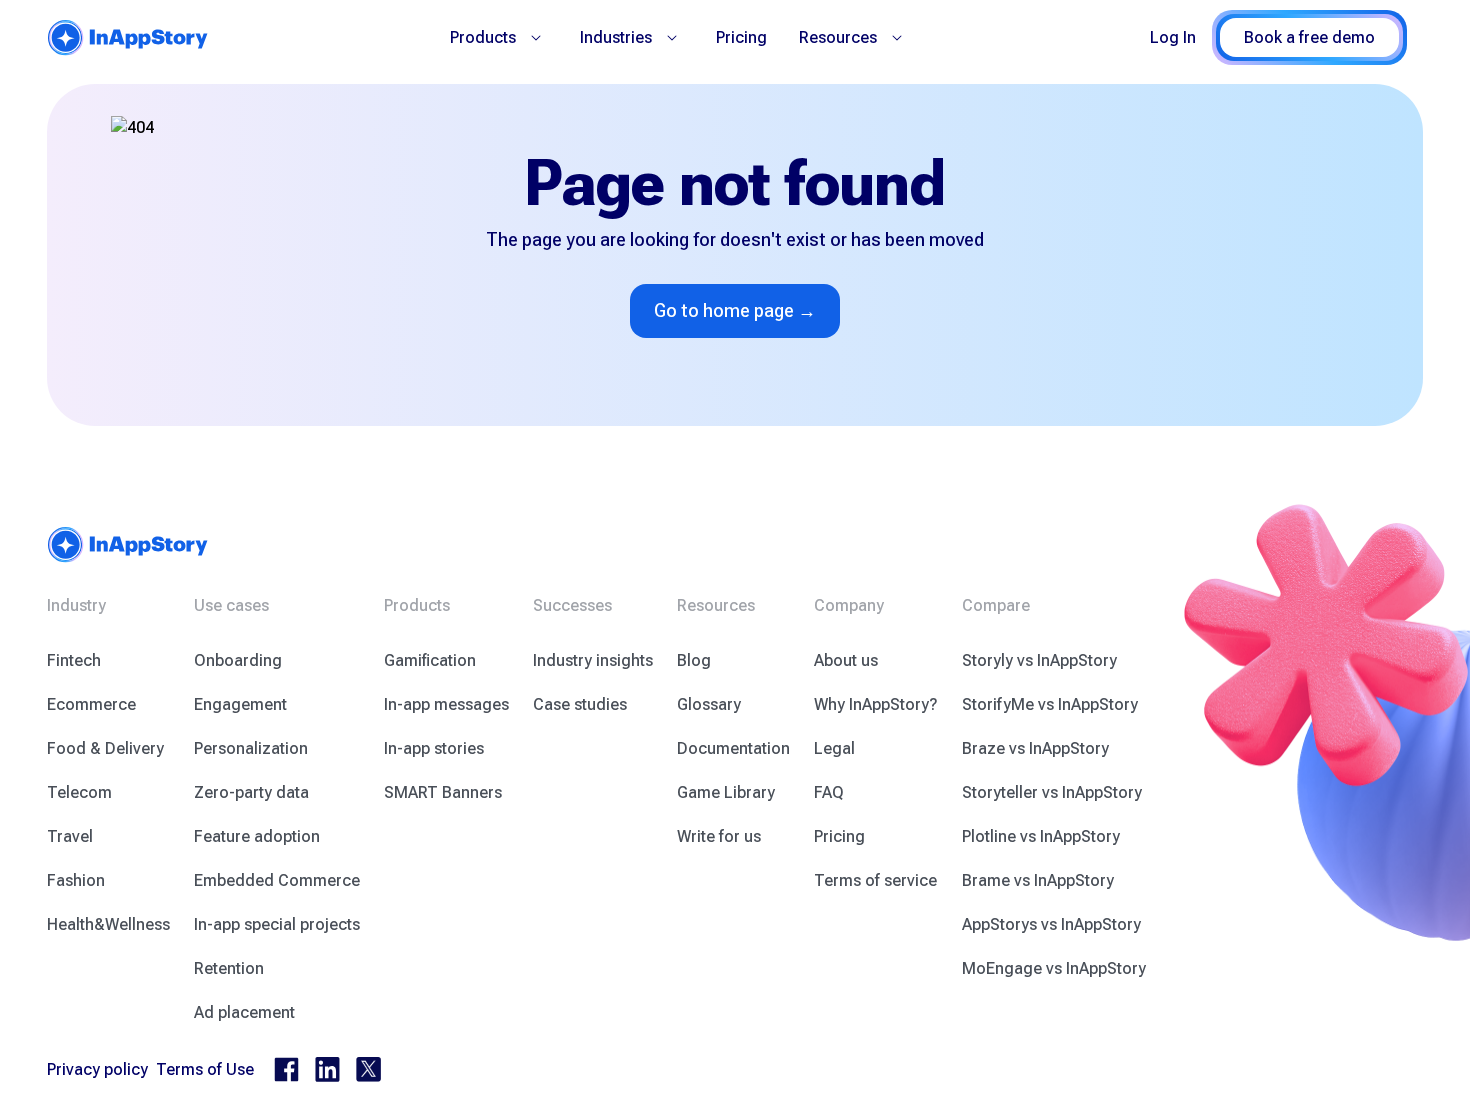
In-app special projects (277, 924)
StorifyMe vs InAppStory (1050, 704)
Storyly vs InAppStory (1039, 660)
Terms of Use (205, 1069)
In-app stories (434, 748)
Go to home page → (735, 310)
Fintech (74, 660)
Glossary (709, 704)
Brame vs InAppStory (1038, 880)
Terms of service (875, 880)
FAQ (829, 792)
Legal (834, 748)
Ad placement (244, 1012)
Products (483, 37)
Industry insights (593, 660)
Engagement (240, 704)
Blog (694, 660)
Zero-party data (251, 792)
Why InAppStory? (876, 704)
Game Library (726, 792)
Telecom (79, 792)
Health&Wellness (108, 924)
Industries (616, 37)
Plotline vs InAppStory (1041, 836)
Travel (70, 836)
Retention (229, 968)
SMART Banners (443, 792)
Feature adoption (257, 836)
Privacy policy (97, 1069)
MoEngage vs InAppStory (1054, 968)
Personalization (251, 748)
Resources (838, 37)
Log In (1173, 37)
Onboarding (238, 660)
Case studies (580, 704)
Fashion (76, 880)
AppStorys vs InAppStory (1051, 924)
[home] (128, 37)
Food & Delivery (105, 748)
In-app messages (446, 704)
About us (846, 660)
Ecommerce (91, 704)
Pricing (741, 37)
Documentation (733, 748)
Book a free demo (1309, 37)
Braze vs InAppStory (1035, 748)
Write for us (719, 836)
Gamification (430, 660)
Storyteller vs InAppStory (1052, 792)
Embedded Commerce (277, 880)
